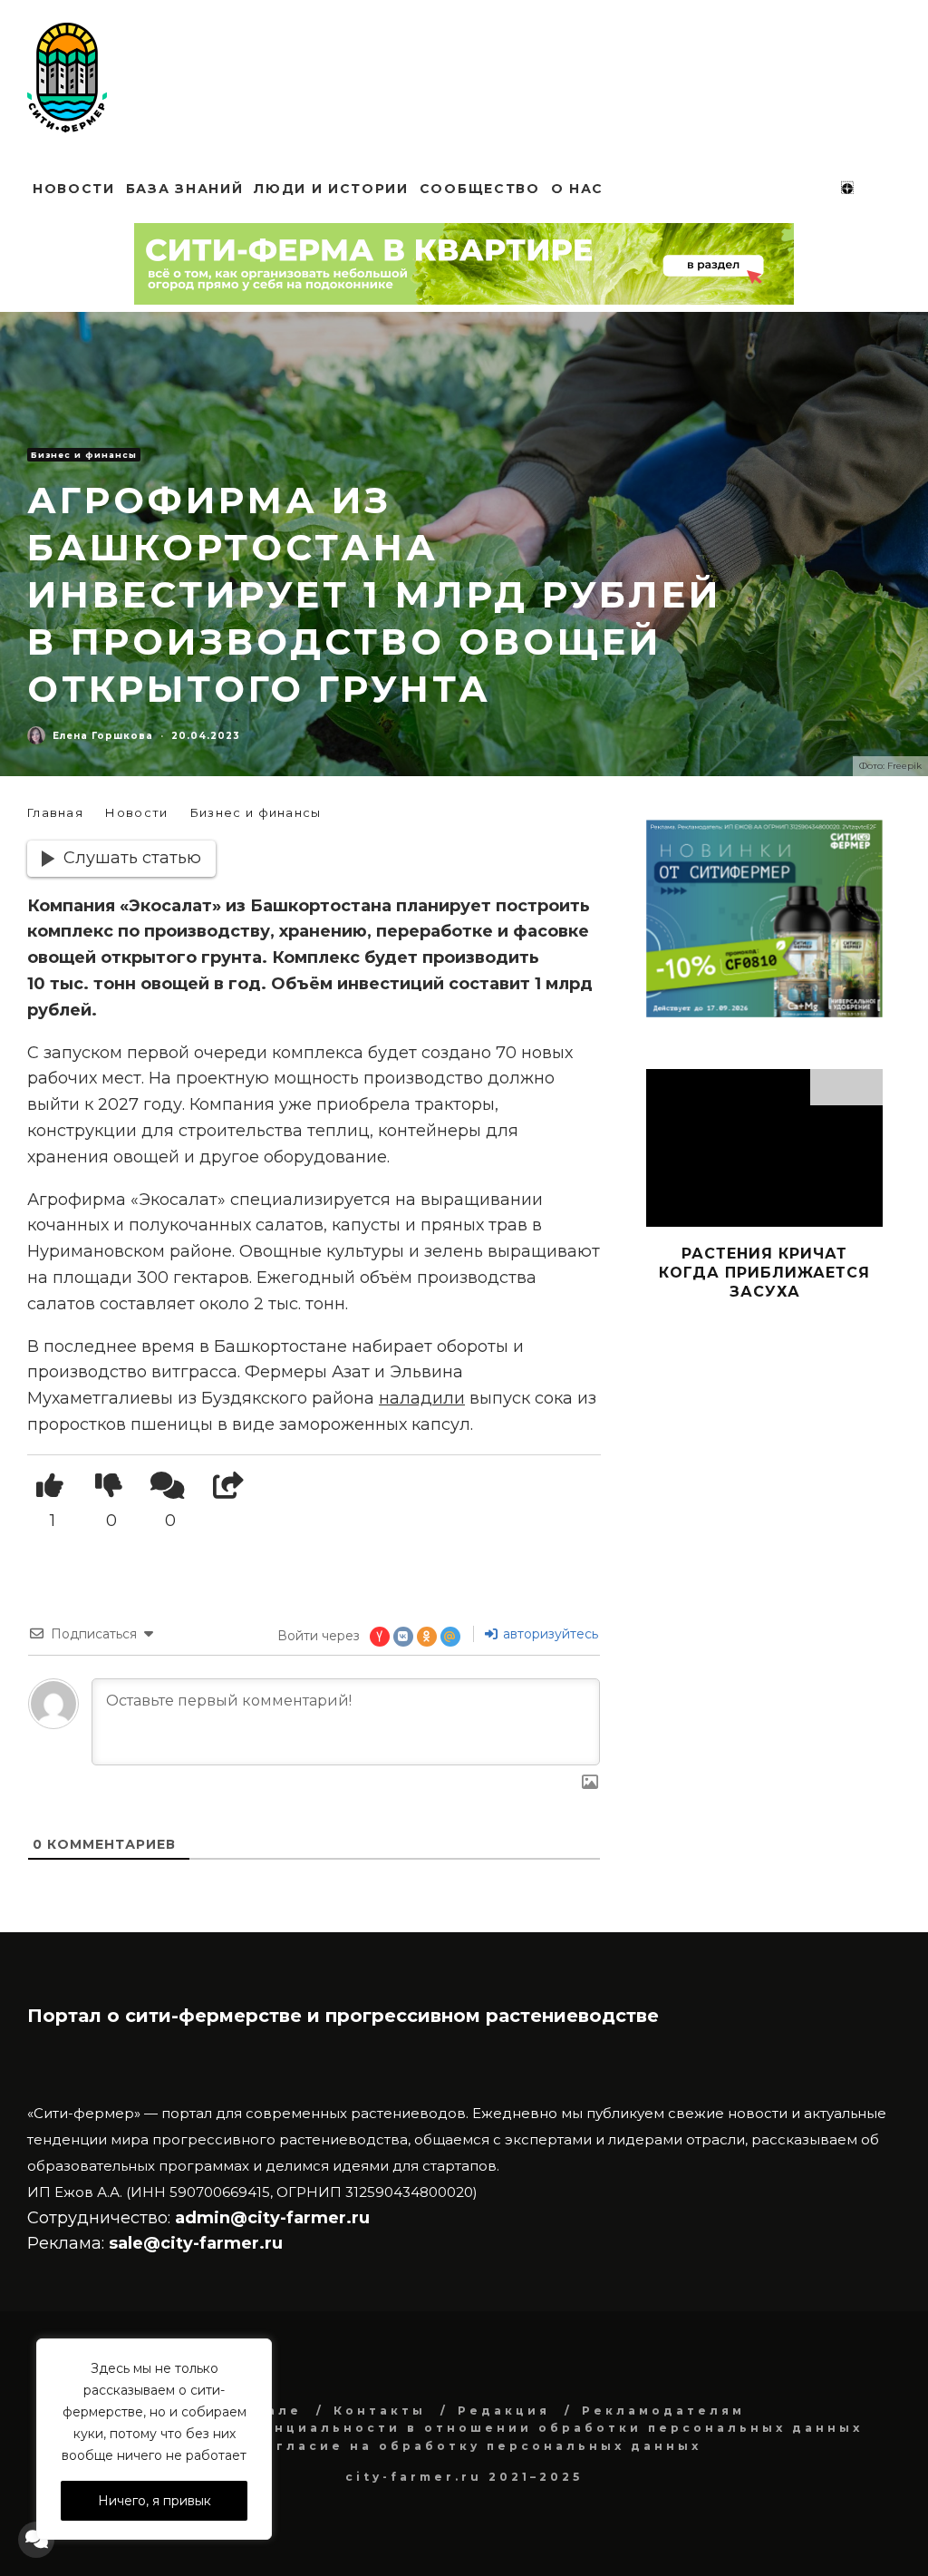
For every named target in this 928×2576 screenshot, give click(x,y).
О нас (577, 189)
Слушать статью (132, 858)
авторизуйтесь (549, 1634)
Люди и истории (331, 189)
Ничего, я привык (155, 2501)
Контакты (380, 2411)
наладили (422, 1398)
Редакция (504, 2411)
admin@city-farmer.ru (270, 2218)
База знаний (184, 189)
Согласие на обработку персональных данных (477, 2446)
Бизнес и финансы (84, 455)
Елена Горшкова (103, 736)
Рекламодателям (663, 2411)
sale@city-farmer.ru (196, 2243)
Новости (74, 189)
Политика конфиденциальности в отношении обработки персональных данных (477, 2428)
